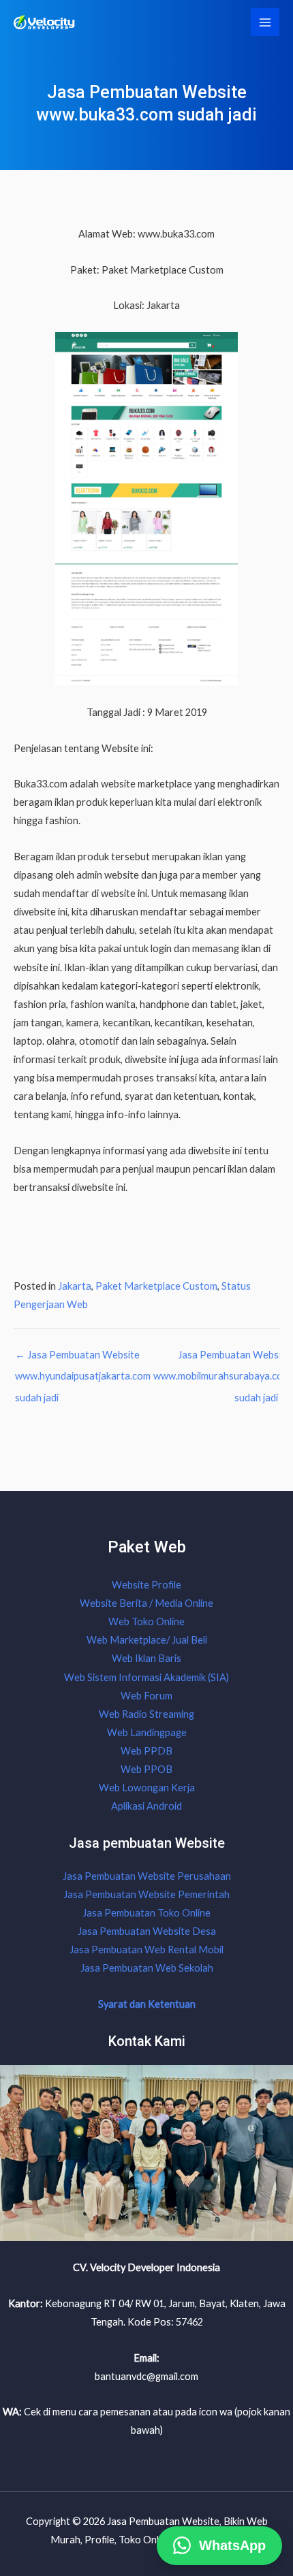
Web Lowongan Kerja (147, 1788)
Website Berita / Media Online (146, 1603)
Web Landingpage (147, 1732)
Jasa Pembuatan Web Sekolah (147, 1968)
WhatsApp (232, 2541)
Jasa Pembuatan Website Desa (147, 1931)
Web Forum (146, 1696)
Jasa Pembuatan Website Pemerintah (146, 1894)
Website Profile (146, 1585)
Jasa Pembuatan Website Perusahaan (147, 1876)
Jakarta (75, 1286)
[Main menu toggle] (265, 22)
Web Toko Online (146, 1621)
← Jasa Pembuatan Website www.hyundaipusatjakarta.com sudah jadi (83, 1358)
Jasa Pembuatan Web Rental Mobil (146, 1950)
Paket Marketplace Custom (156, 1286)
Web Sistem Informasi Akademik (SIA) (146, 1677)
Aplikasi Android (146, 1806)
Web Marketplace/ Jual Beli (147, 1640)
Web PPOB (146, 1769)
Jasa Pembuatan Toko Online (146, 1913)
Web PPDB (146, 1751)
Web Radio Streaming (146, 1714)
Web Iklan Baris (146, 1658)
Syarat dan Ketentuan (147, 2004)
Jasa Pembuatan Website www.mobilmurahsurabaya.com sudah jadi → (222, 1358)
